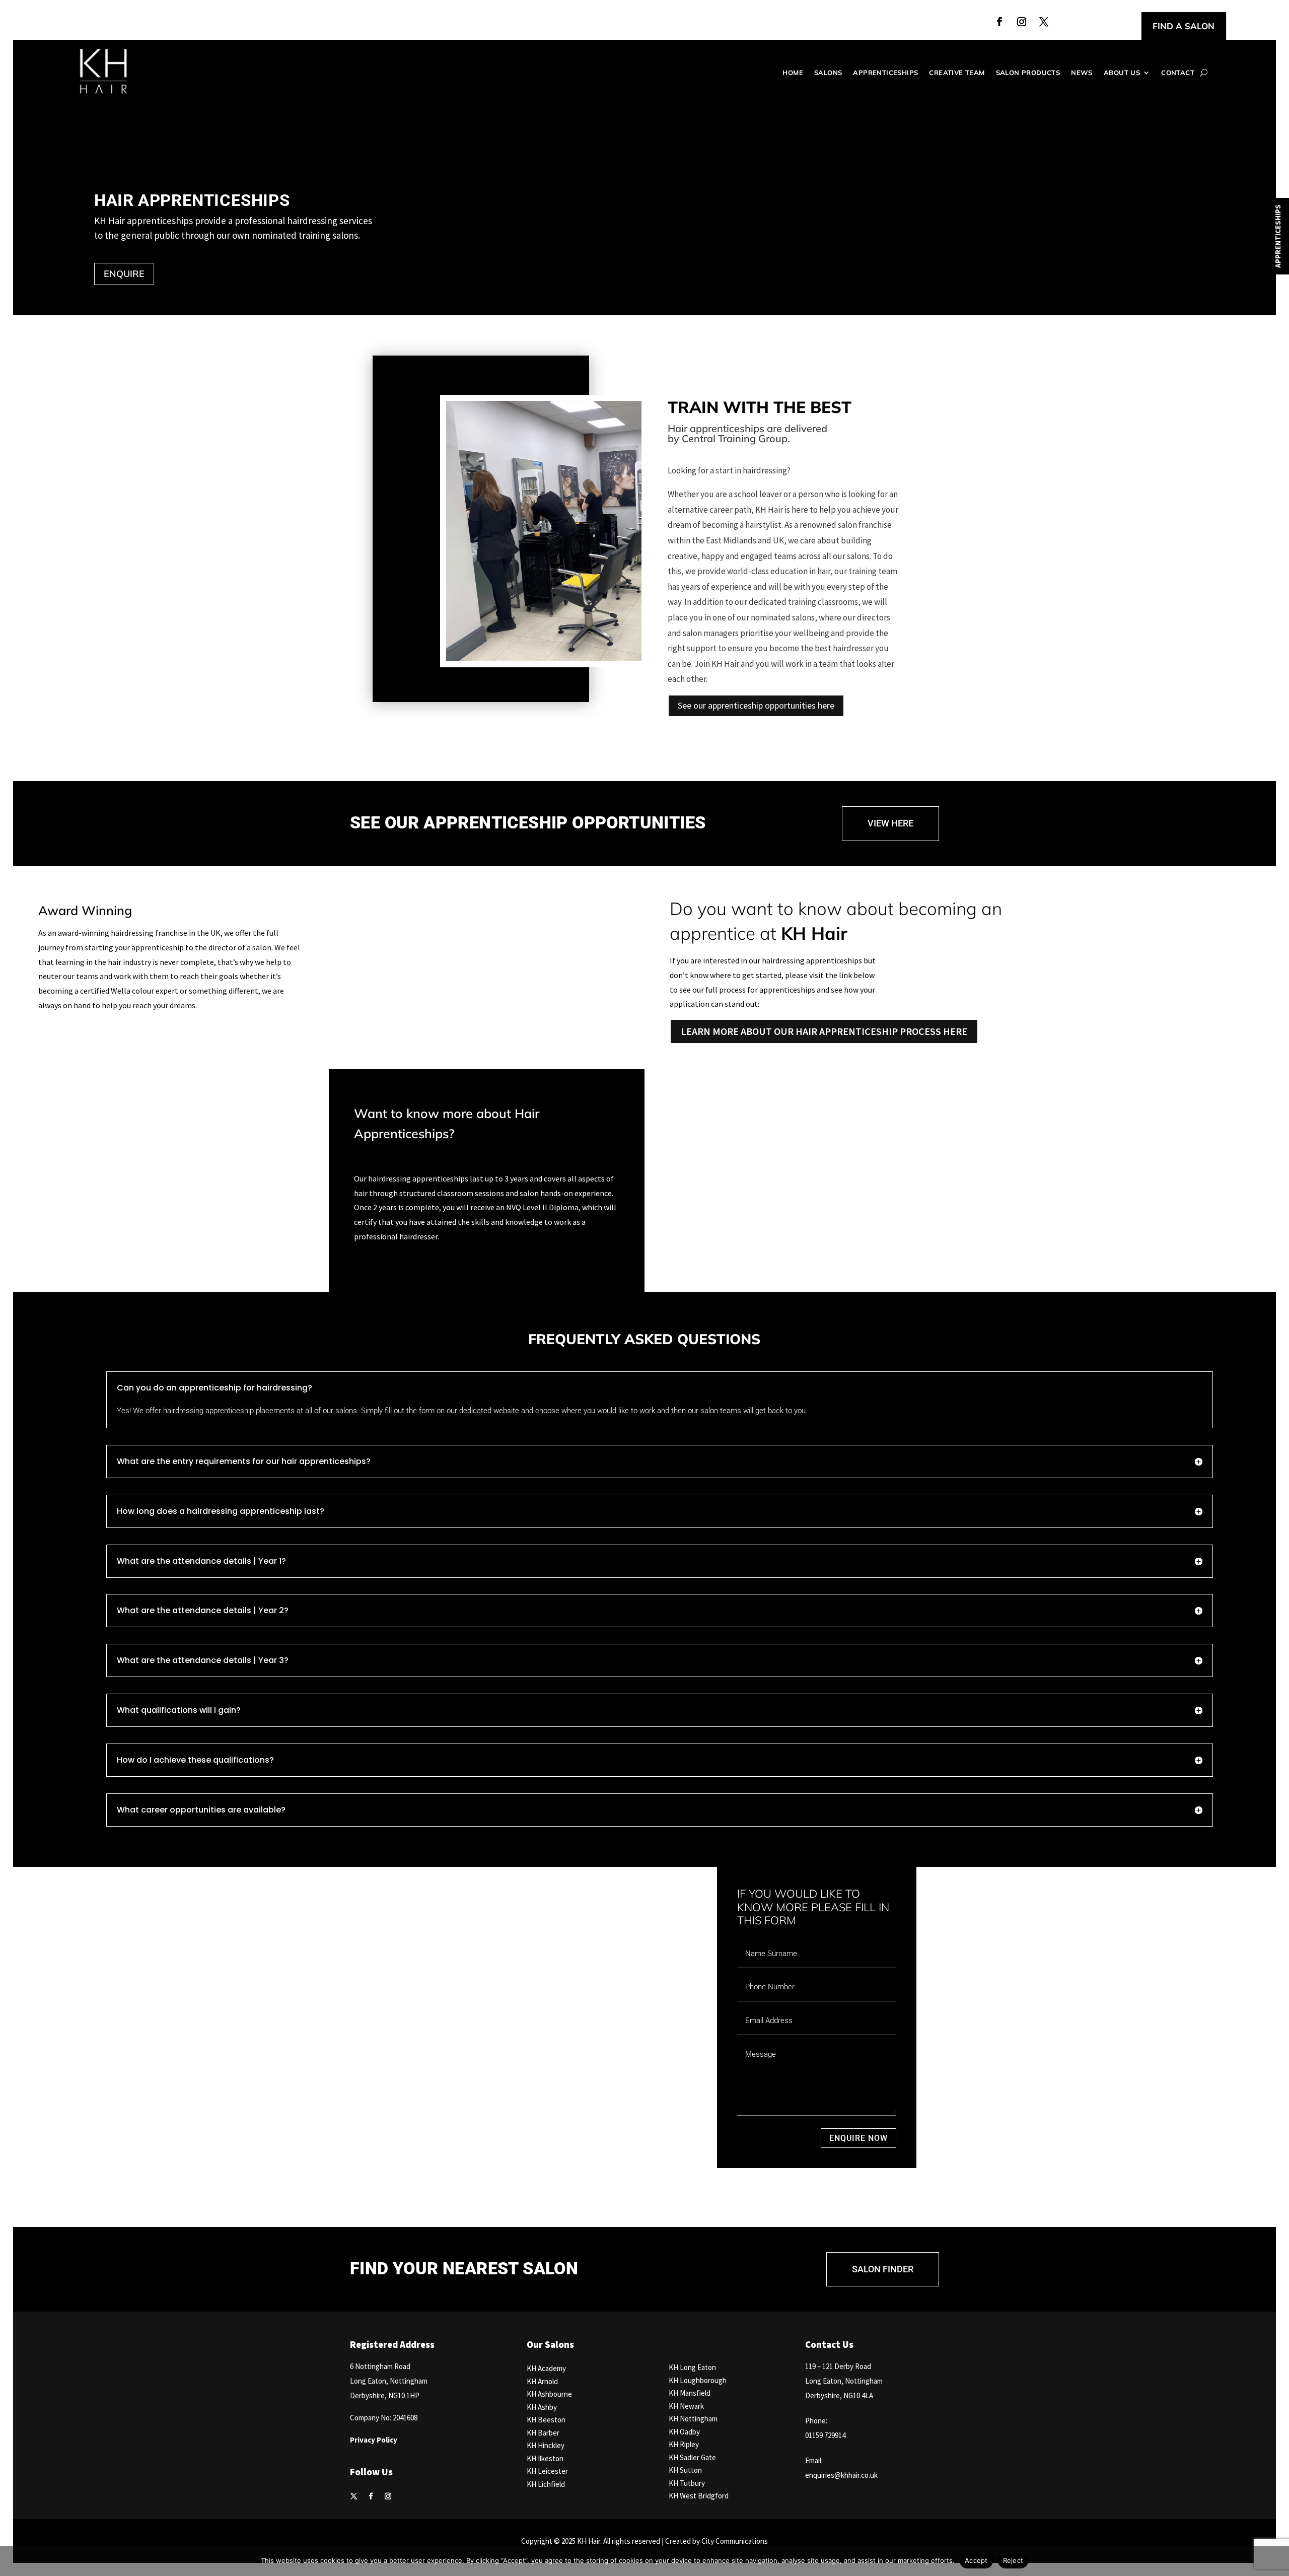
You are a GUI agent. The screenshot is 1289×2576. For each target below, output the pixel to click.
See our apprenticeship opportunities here (756, 705)
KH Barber (543, 2433)
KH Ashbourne (549, 2394)
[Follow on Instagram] (1022, 22)
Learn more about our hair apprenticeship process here (824, 1031)
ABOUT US (1122, 73)
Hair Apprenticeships (192, 200)
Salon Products (1028, 73)
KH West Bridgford (699, 2496)
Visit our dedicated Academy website (460, 2144)
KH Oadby (684, 2432)
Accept (976, 2560)
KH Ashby (542, 2407)
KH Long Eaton (692, 2367)
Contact (1178, 73)
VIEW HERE (890, 823)
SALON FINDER (883, 2269)
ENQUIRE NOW (858, 2138)
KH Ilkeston (545, 2458)
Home (793, 73)
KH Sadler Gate (692, 2457)
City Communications (735, 2541)
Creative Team (957, 73)
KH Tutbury (687, 2483)
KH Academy (546, 2368)
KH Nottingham (693, 2419)
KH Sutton (685, 2470)
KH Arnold (542, 2381)
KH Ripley (684, 2444)
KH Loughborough (698, 2380)
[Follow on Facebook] (999, 22)
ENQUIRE (124, 274)
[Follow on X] (1044, 22)
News (1082, 73)
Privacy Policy (374, 2440)
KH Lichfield (546, 2484)
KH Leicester (547, 2471)
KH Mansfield (690, 2393)
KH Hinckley (546, 2445)
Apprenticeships (885, 73)
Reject (1013, 2560)
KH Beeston (546, 2420)
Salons (828, 73)
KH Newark (686, 2406)
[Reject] (1276, 2561)
